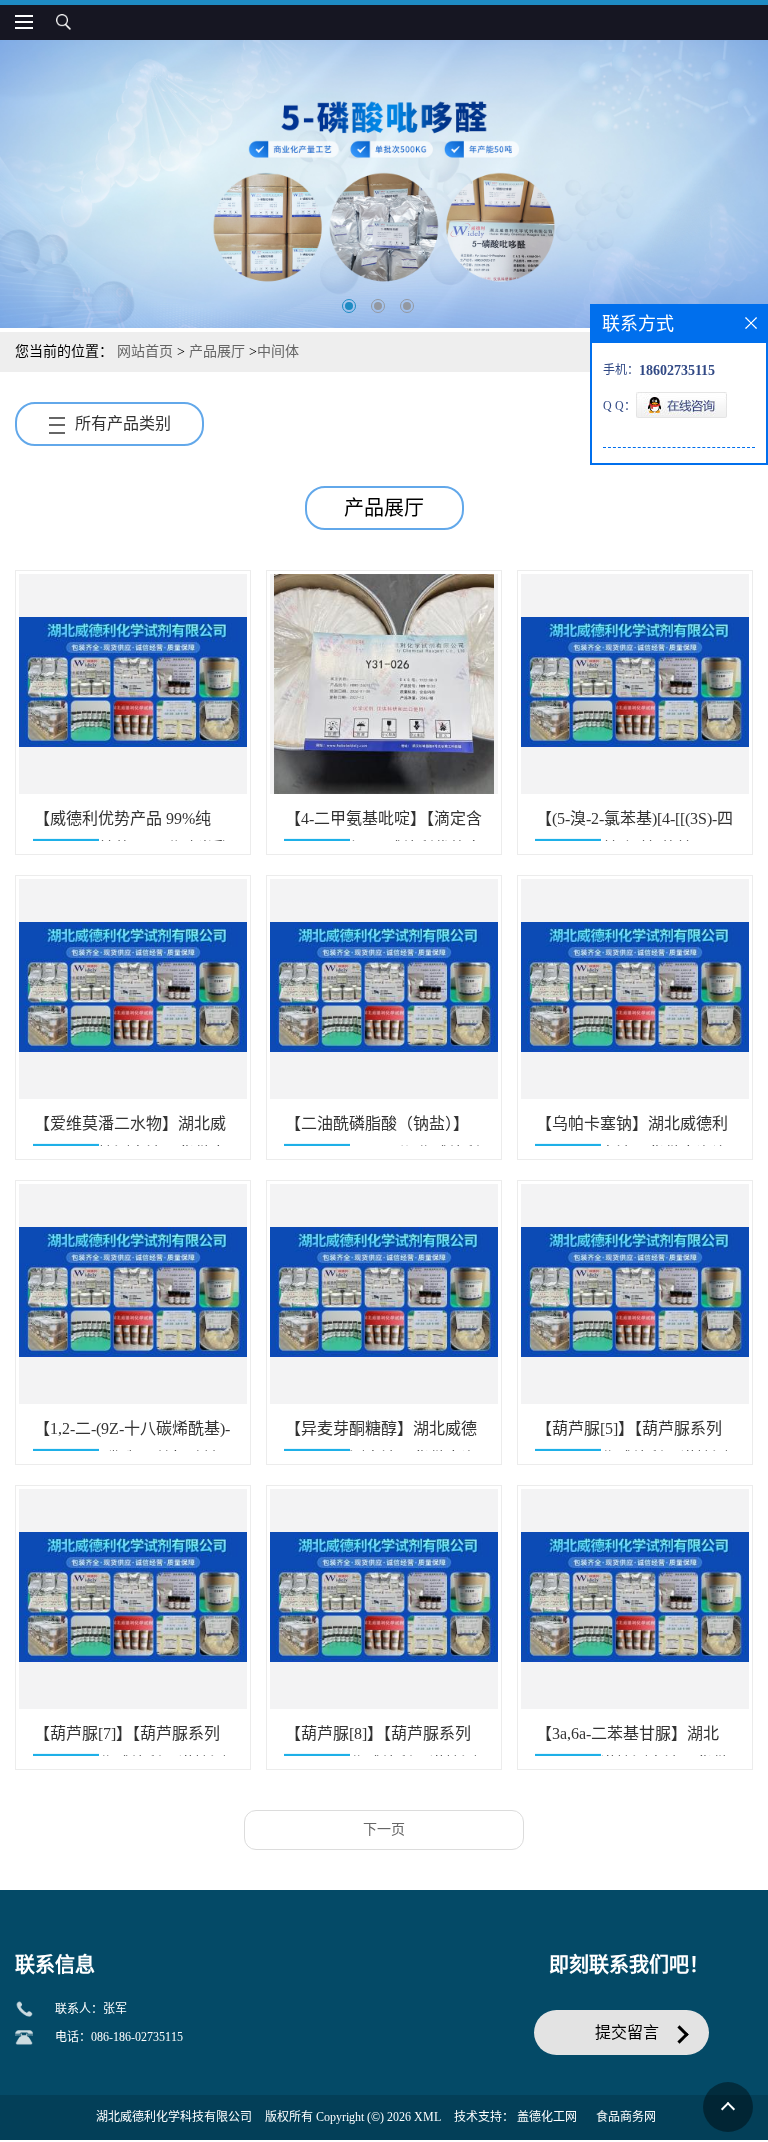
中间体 (278, 351)
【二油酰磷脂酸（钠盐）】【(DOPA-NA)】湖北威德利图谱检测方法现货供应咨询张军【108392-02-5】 (382, 1130)
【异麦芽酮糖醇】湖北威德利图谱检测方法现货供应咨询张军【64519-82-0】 (381, 1435)
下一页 (384, 1829)
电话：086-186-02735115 (119, 2037)
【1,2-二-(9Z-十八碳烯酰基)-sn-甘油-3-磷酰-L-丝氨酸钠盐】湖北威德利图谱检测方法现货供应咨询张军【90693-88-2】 (132, 1435)
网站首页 (145, 351)
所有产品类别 (123, 423)
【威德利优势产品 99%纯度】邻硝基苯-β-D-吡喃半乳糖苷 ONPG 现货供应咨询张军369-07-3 (132, 825)
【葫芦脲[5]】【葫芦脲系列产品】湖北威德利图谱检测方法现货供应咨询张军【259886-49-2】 (632, 1435)
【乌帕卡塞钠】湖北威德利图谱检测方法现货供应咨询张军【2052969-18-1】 (632, 1130)
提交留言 (627, 2032)
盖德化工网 (547, 2117)
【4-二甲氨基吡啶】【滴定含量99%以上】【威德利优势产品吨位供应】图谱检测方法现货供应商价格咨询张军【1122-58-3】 (383, 825)
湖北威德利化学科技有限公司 (174, 2117)
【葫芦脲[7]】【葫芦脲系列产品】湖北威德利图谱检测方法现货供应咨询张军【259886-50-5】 (130, 1740)
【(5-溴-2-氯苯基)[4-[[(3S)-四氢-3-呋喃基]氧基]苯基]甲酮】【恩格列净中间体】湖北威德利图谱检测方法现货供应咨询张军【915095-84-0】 (634, 825)
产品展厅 (217, 351)
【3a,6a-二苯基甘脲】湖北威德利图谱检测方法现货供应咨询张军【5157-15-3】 (632, 1740)
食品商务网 (626, 2117)
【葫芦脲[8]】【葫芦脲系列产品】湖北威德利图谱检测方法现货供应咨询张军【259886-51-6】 (381, 1740)
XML (427, 2117)
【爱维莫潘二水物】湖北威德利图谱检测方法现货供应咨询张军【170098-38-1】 (130, 1130)
